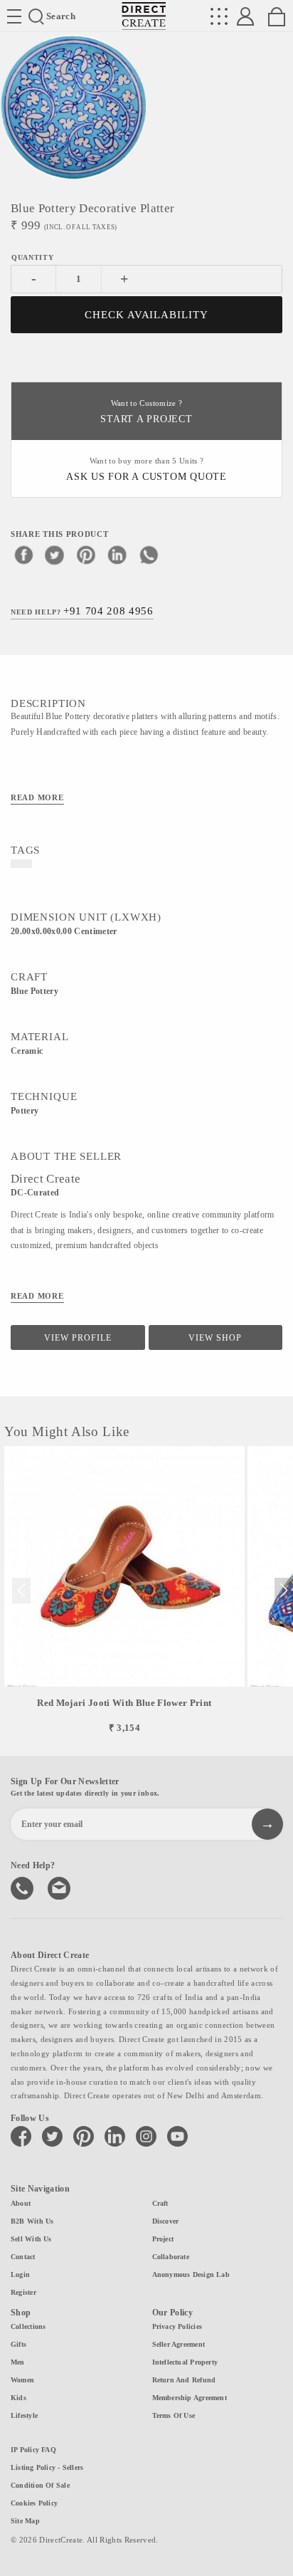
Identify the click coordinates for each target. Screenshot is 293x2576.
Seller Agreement (179, 2344)
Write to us (60, 1887)
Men (18, 2362)
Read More (37, 797)
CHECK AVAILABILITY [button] (147, 315)
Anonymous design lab (191, 2274)
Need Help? (82, 611)
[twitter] (55, 555)
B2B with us (32, 2221)
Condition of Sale (40, 2485)
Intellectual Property (185, 2362)
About (21, 2203)
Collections (28, 2326)
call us (23, 1887)
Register (23, 2292)
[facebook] (23, 555)
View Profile (78, 1338)
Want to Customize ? (146, 412)
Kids (18, 2398)
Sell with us (31, 2239)
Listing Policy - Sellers (47, 2467)
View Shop (215, 1338)
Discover (166, 2221)
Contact (23, 2257)
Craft (160, 2203)
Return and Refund (184, 2380)
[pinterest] (86, 555)
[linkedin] (117, 555)
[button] (283, 1591)
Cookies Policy (34, 2503)
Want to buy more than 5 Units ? (146, 470)
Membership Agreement (190, 2398)
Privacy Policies (177, 2326)
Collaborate (171, 2257)
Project (163, 2239)
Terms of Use (174, 2415)
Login (20, 2274)
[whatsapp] (149, 555)
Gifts (18, 2344)
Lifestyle (24, 2415)
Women (22, 2380)
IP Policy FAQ (33, 2450)
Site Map (25, 2521)
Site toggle (14, 16)
